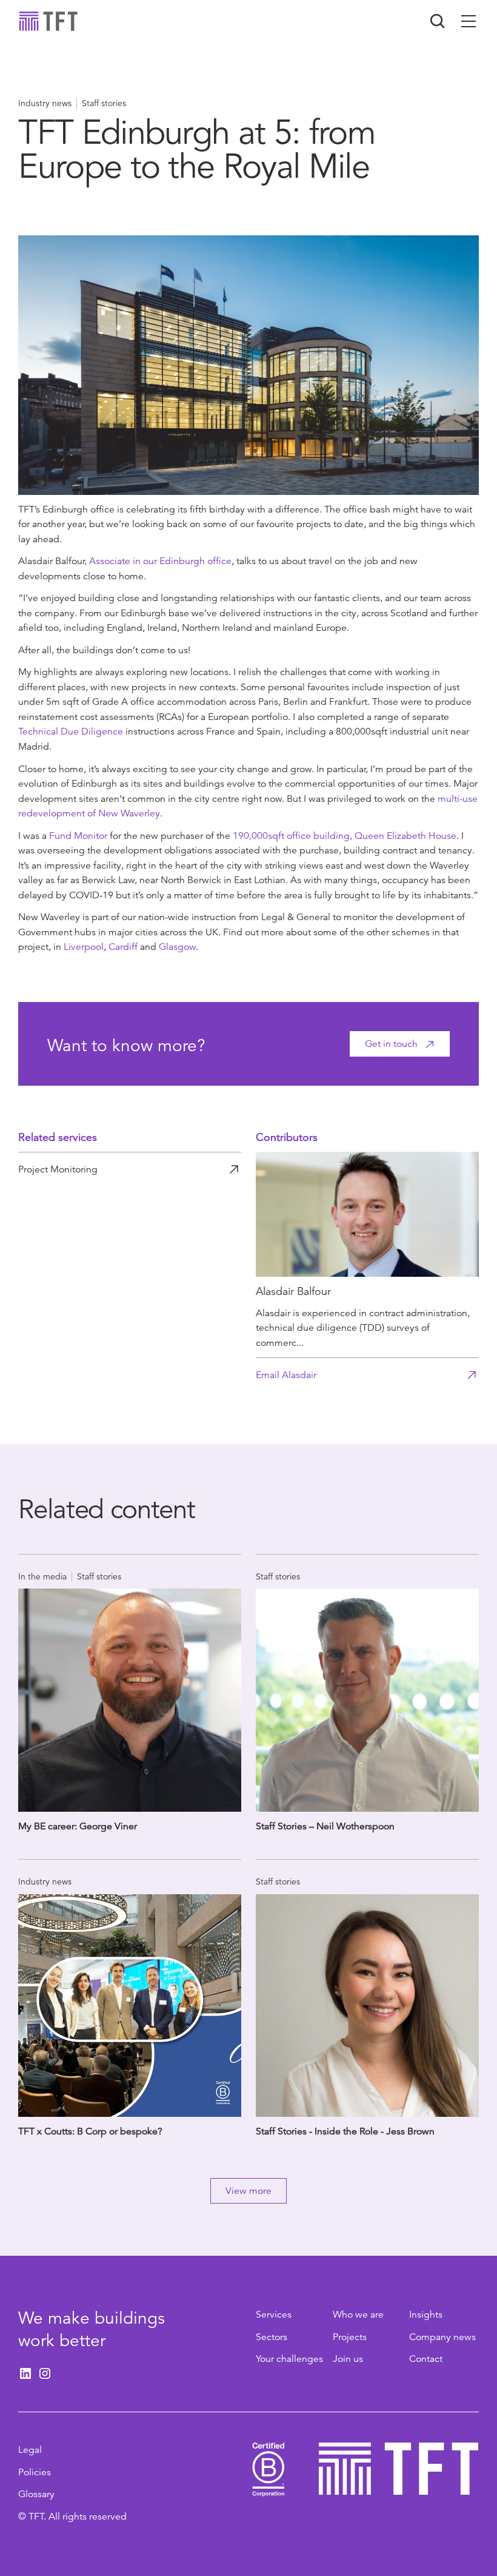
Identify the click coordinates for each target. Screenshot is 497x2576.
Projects (350, 2337)
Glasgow (177, 947)
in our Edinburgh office (182, 561)
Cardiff (123, 947)
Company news (442, 2337)
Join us (348, 2359)
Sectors (272, 2337)
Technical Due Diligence (71, 731)
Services (274, 2315)
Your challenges (289, 2359)
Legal (30, 2450)
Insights (426, 2315)
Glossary (36, 2494)
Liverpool (84, 947)
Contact (426, 2359)
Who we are (358, 2315)
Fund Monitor (78, 836)
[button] (469, 21)
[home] (48, 21)
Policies (35, 2472)
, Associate (108, 561)
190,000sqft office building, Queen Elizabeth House (345, 836)
